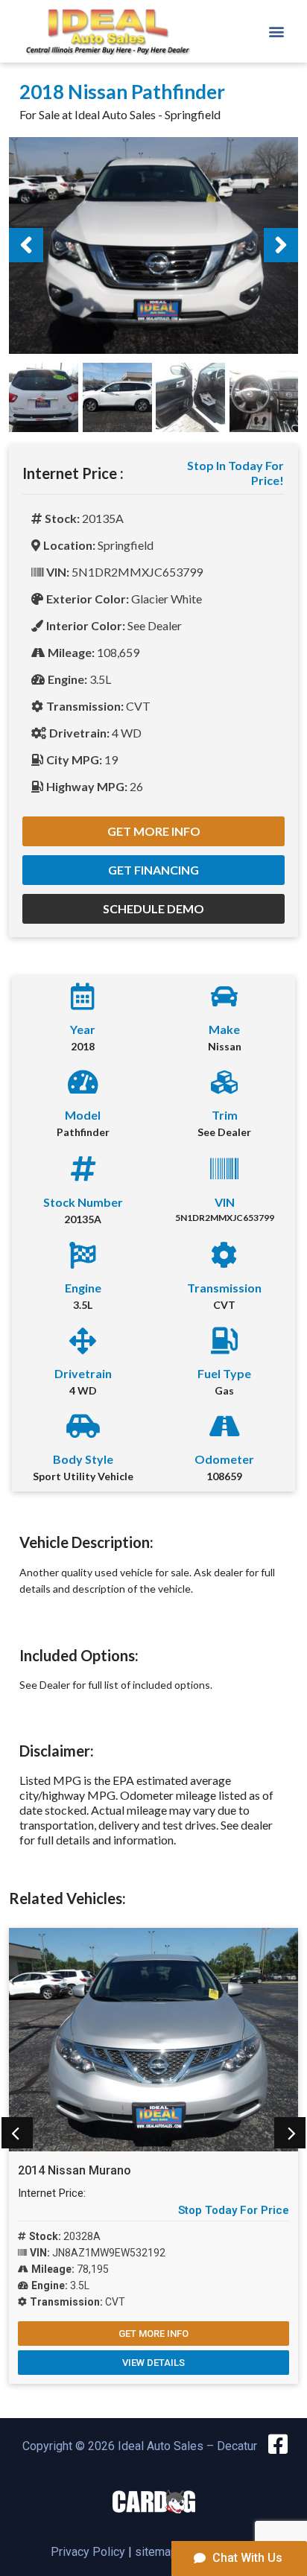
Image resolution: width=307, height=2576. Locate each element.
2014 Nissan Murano (75, 2170)
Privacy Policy (88, 2552)
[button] (276, 31)
